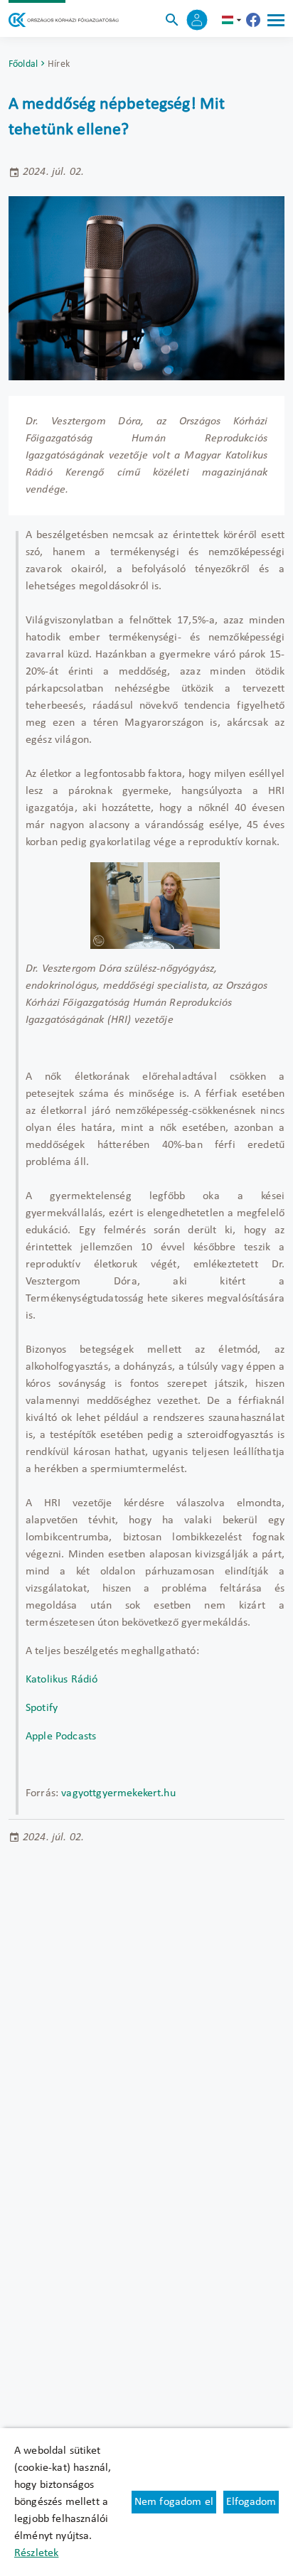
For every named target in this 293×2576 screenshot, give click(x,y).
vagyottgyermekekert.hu (118, 1793)
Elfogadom (251, 2502)
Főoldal (23, 64)
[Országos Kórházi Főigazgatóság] (64, 20)
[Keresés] (172, 20)
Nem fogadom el (174, 2502)
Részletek (36, 2553)
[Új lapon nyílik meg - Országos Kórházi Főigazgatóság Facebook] (253, 20)
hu (233, 20)
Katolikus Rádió (62, 1680)
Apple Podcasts (61, 1737)
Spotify (42, 1708)
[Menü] (276, 20)
